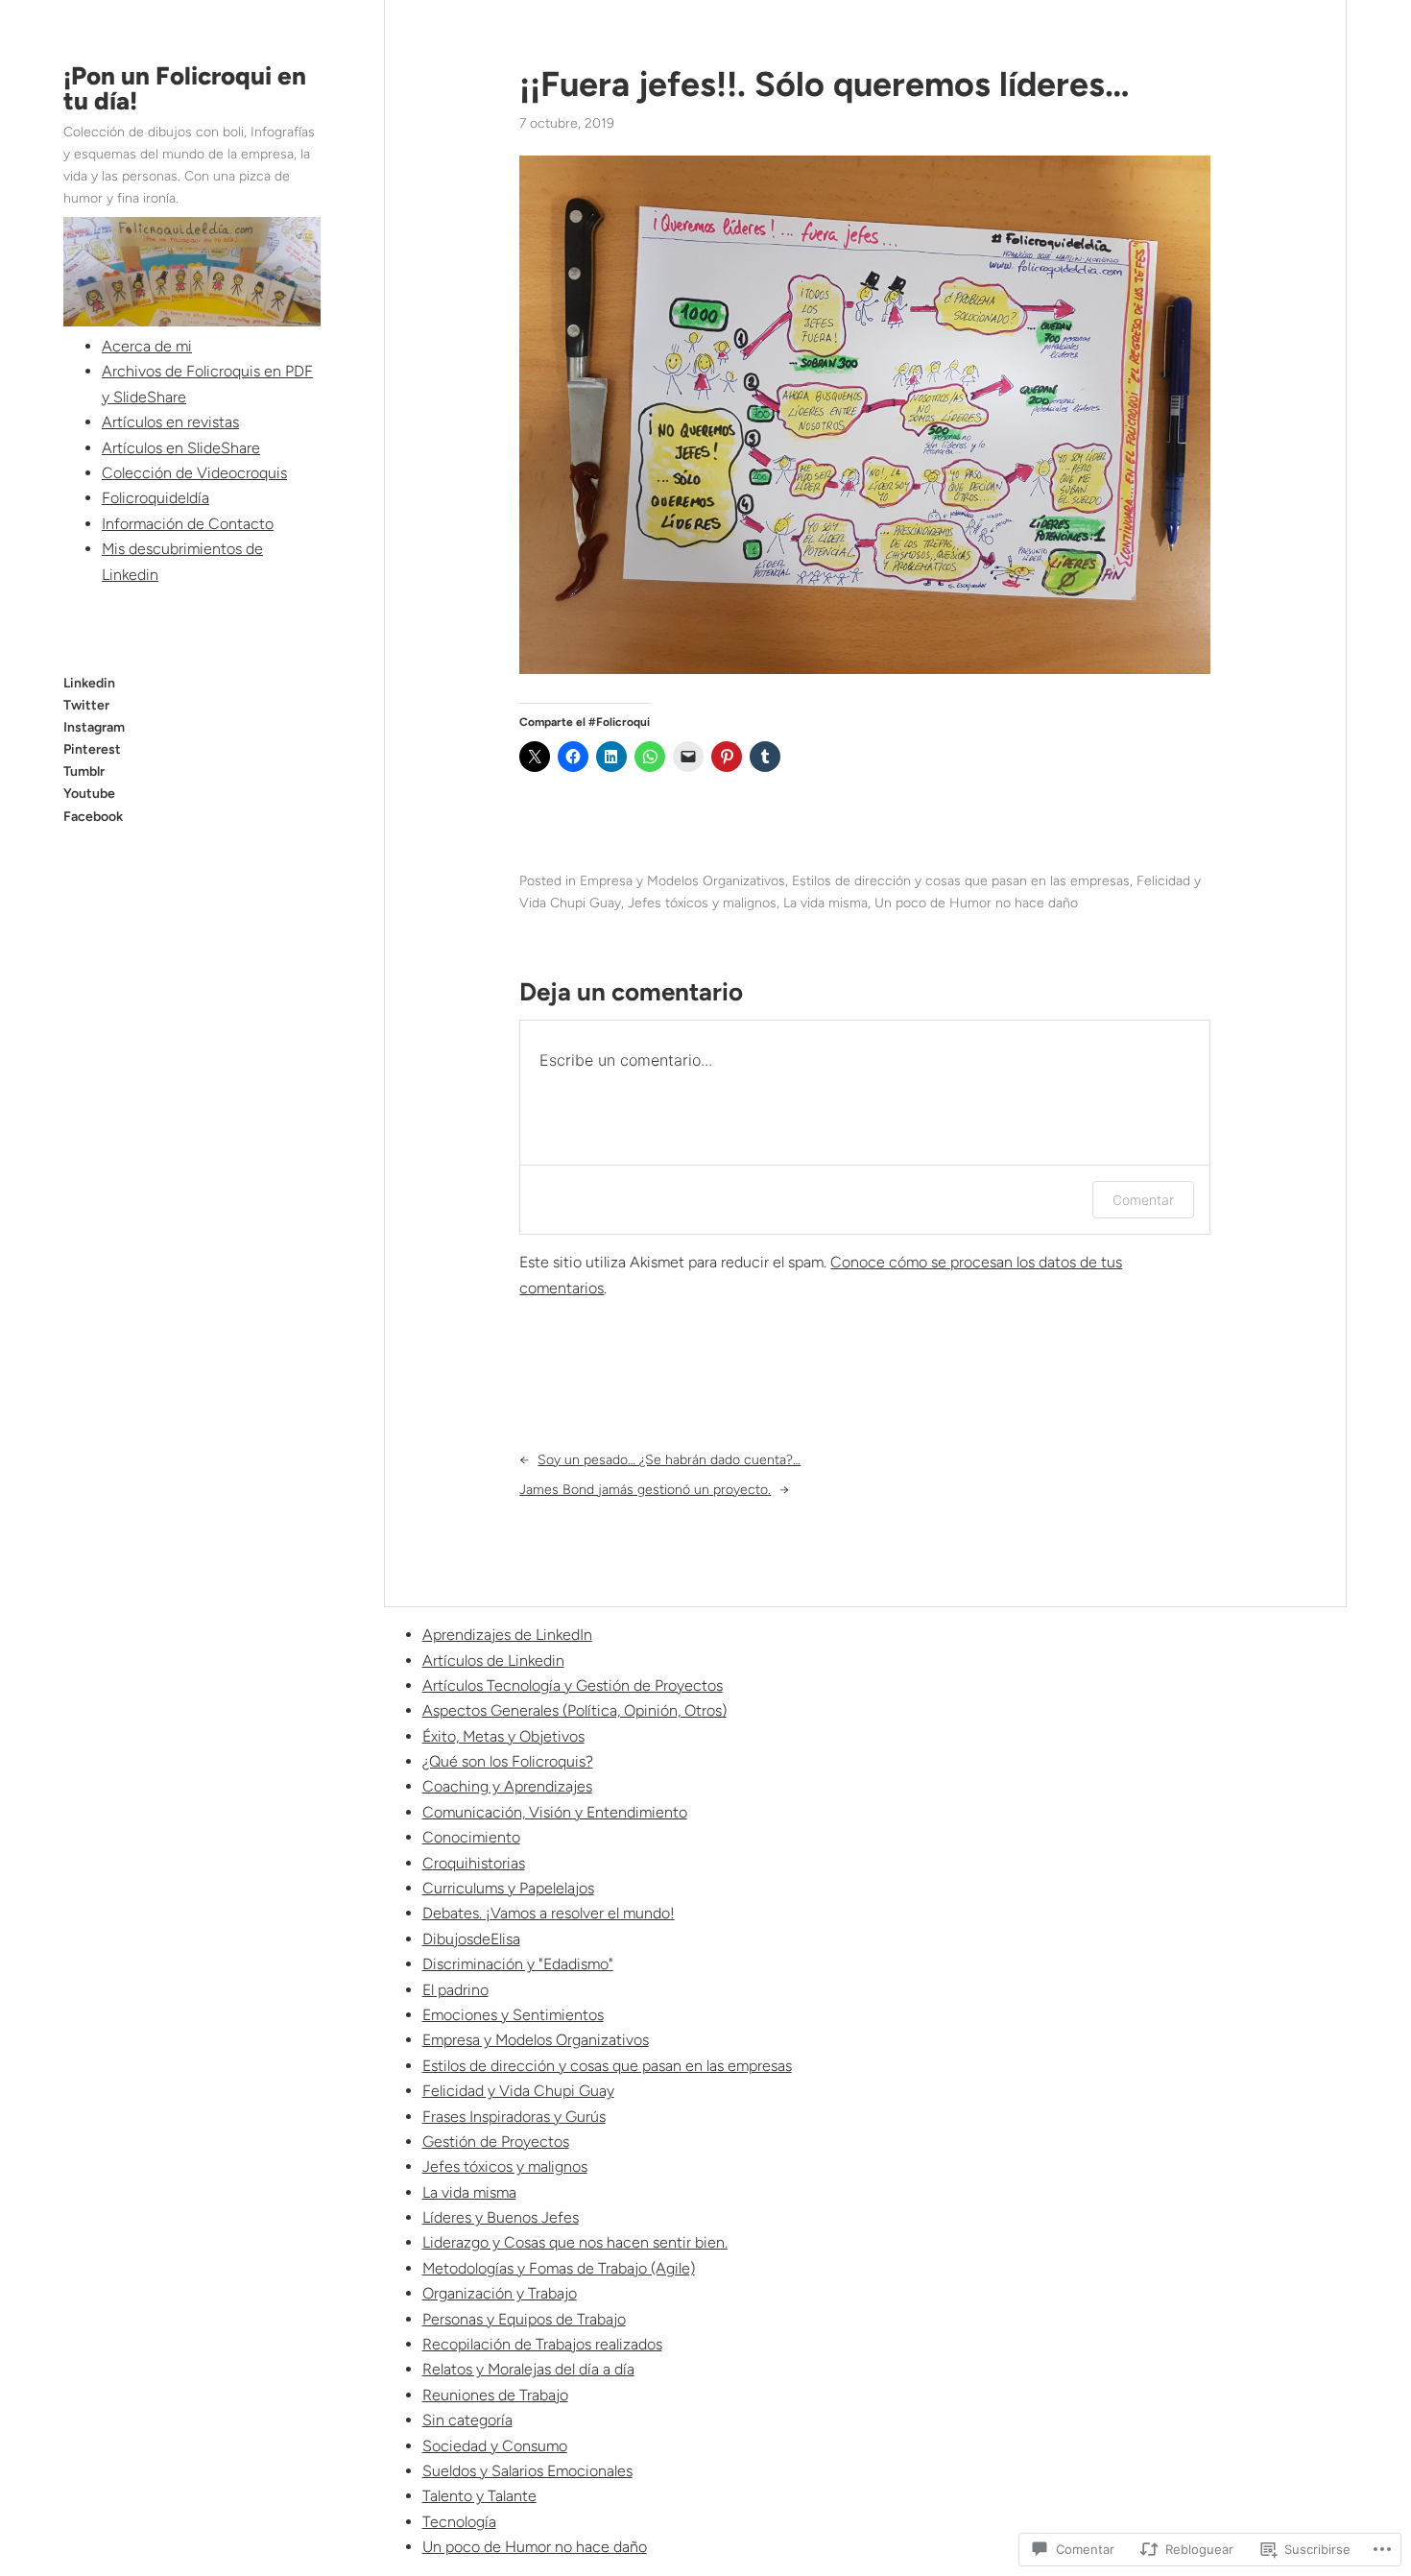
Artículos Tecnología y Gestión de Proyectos (573, 1685)
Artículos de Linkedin (493, 1661)
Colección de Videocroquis (194, 473)
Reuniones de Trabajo (495, 2395)
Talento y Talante (479, 2496)
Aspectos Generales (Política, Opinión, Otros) (574, 1710)
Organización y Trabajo (500, 2293)
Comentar (1143, 1200)
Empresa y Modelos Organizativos (682, 881)
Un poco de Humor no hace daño (976, 903)
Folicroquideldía (155, 498)
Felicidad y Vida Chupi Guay (518, 2091)
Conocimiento (471, 1837)
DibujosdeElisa (471, 1939)
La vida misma (825, 903)
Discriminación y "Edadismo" (518, 1964)
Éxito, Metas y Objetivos (503, 1736)
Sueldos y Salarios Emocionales (527, 2471)
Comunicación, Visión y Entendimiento (555, 1812)
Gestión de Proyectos (496, 2142)
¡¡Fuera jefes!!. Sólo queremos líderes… (825, 84)
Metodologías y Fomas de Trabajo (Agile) (559, 2268)
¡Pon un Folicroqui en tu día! (185, 88)
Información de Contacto (188, 524)
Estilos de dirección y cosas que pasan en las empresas (961, 881)
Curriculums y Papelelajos (508, 1888)
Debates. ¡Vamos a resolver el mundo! (549, 1913)
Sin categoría (467, 2420)
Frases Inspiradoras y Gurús (514, 2117)
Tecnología (459, 2522)
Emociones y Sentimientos (513, 2015)
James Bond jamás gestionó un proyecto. (645, 1490)
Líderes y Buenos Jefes (501, 2217)
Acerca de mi (147, 346)
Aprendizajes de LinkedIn (507, 1635)
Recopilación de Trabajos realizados (542, 2344)
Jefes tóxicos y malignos (702, 903)
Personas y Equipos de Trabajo (524, 2319)
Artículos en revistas (170, 422)
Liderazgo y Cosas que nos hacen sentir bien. (575, 2242)
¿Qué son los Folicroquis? (508, 1761)
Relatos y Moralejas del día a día (528, 2369)
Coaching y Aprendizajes (507, 1786)
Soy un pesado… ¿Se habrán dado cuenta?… (669, 1460)
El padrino (455, 1990)
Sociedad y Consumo (495, 2446)
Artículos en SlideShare (181, 448)
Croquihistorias (474, 1863)
